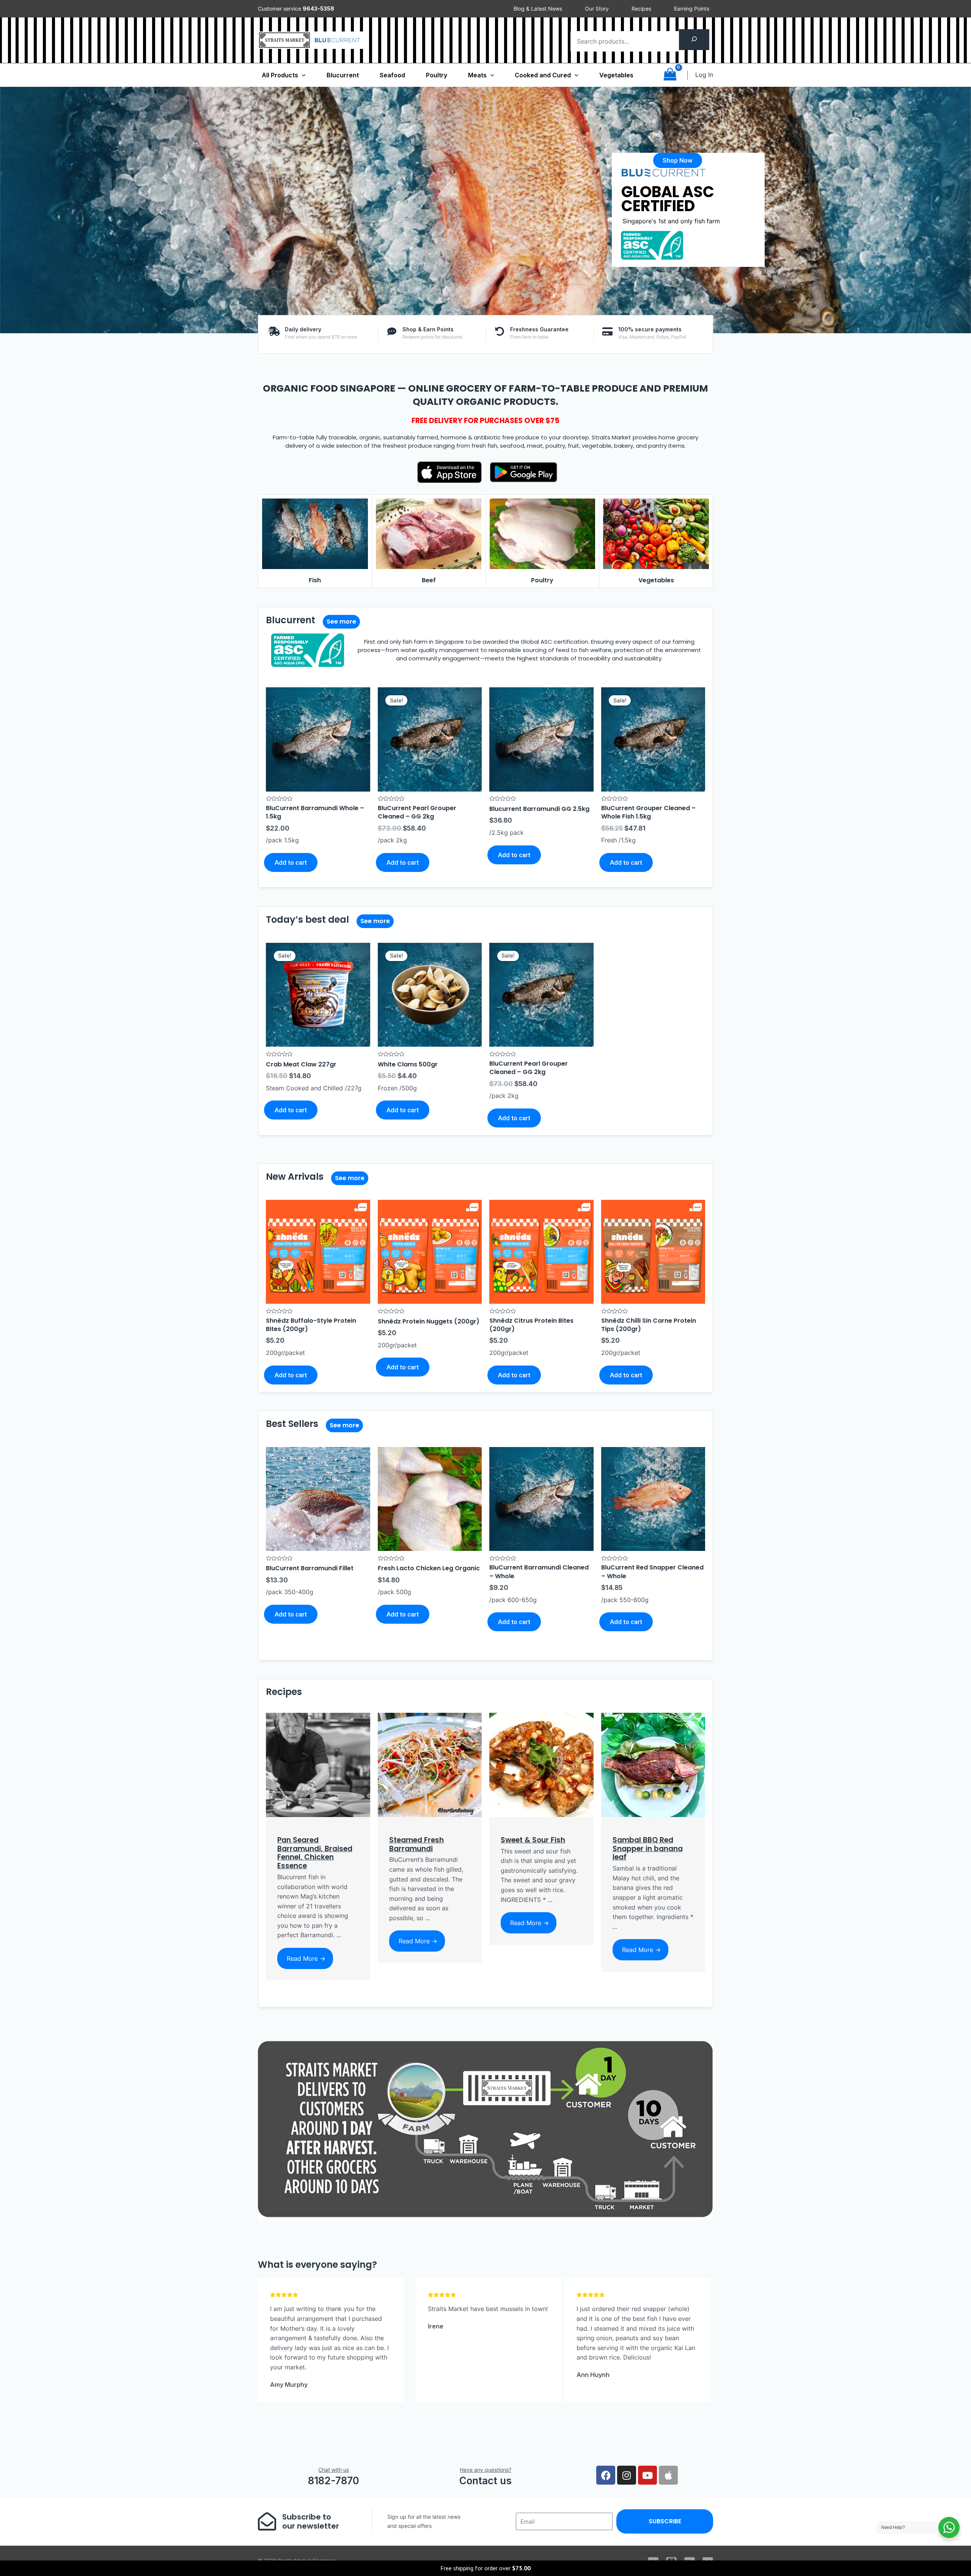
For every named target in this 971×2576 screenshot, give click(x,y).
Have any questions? (485, 2470)
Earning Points (692, 9)
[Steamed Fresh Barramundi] (430, 1764)
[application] (302, 75)
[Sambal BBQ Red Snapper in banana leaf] (653, 1764)
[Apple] (668, 2475)
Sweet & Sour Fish (533, 1840)
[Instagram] (627, 2475)
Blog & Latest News (538, 9)
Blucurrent (343, 75)
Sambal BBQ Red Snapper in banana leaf (648, 1849)
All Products (280, 75)
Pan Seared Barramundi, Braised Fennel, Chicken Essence (315, 1853)
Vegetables (616, 75)
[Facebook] (606, 2475)
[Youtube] (647, 2475)
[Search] (694, 40)
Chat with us (334, 2470)
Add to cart (291, 862)
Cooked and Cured (543, 75)
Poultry (437, 75)
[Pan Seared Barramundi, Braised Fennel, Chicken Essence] (318, 1764)
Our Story (597, 9)
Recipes (641, 9)
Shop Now (645, 249)
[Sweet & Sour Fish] (541, 1764)
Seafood (392, 75)
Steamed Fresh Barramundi (416, 1844)
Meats (477, 75)
